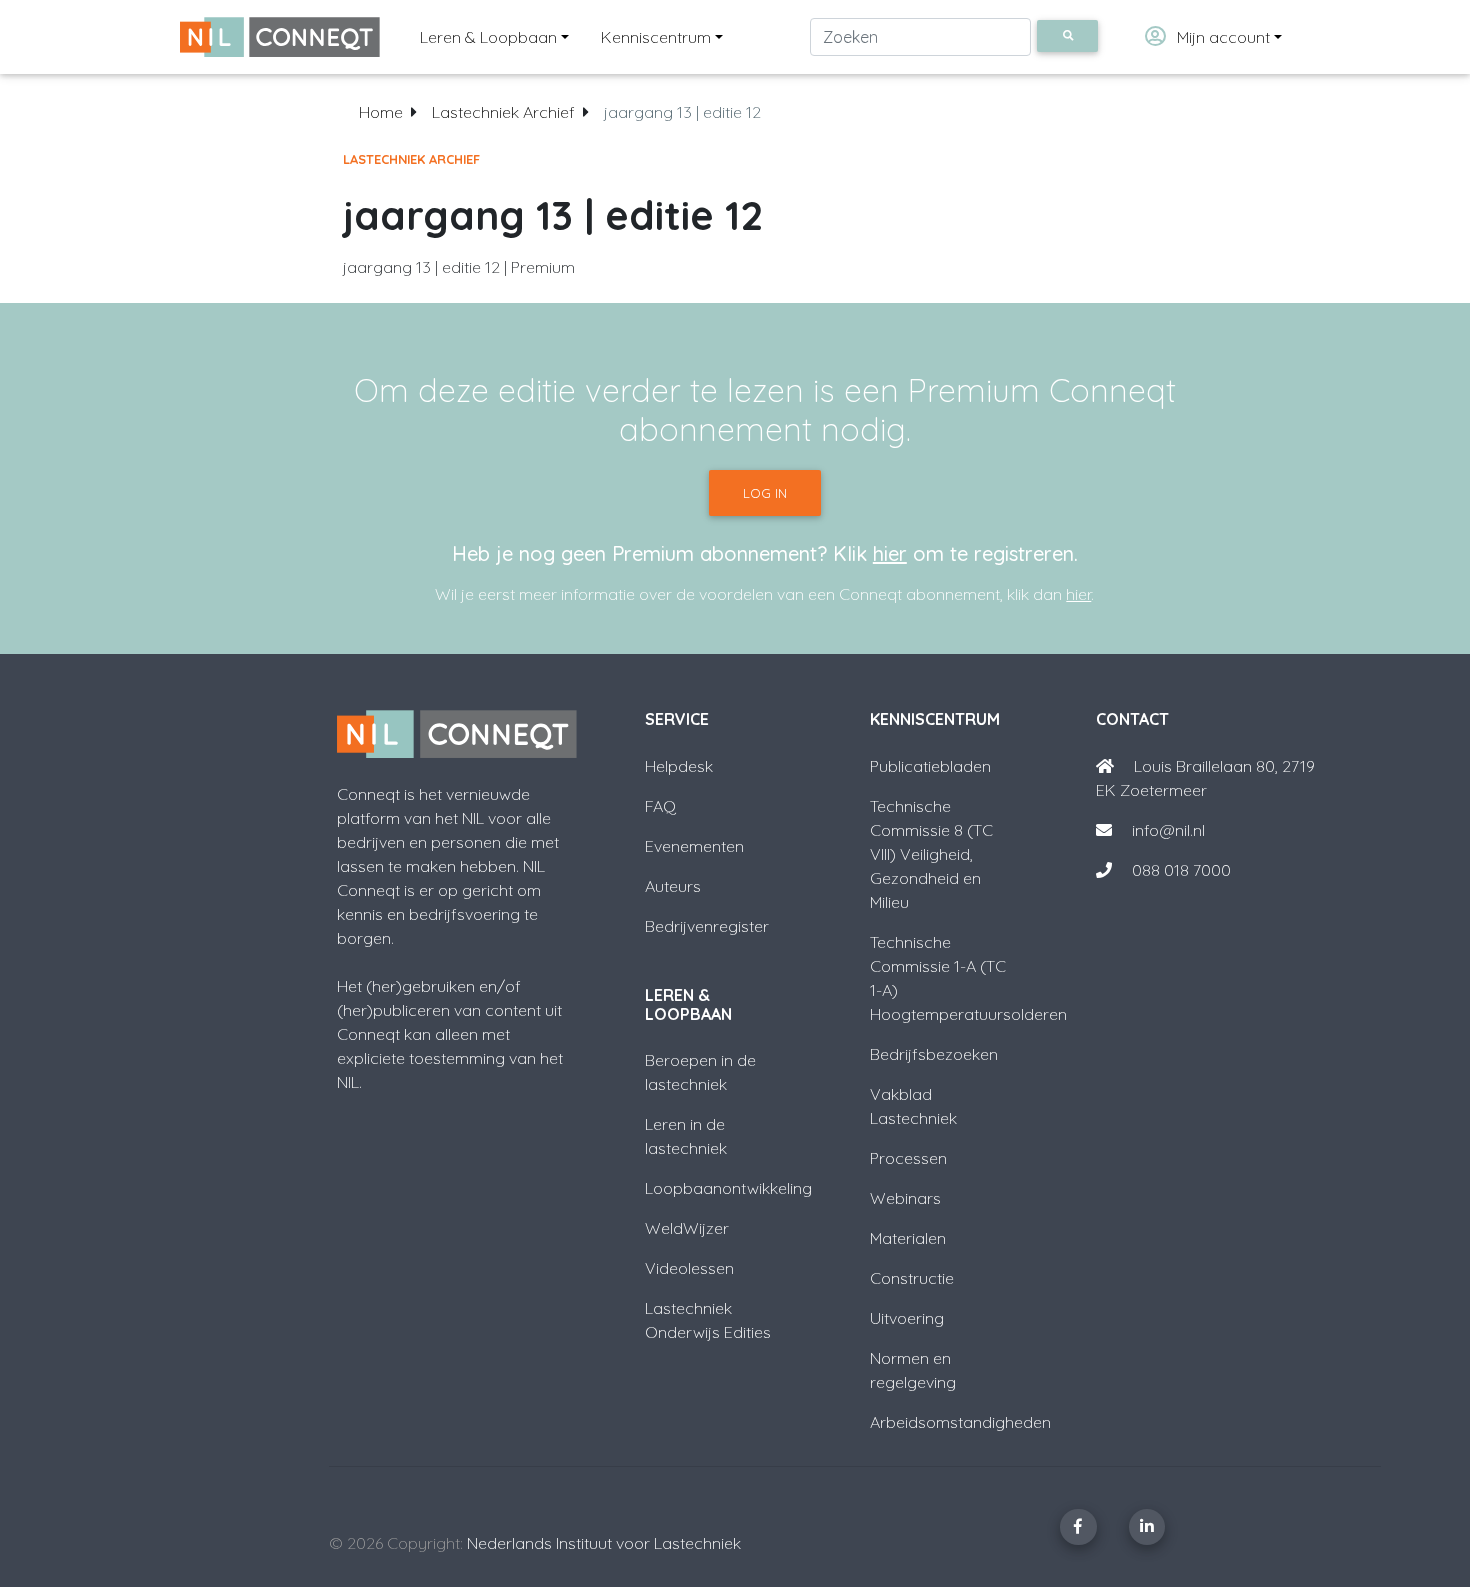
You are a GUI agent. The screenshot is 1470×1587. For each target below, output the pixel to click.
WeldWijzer (687, 1228)
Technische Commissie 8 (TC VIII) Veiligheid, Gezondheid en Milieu (931, 854)
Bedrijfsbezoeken (934, 1054)
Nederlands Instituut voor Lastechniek (604, 1543)
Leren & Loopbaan (488, 37)
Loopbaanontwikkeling (728, 1188)
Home (381, 112)
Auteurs (673, 886)
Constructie (912, 1278)
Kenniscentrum (656, 37)
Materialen (908, 1238)
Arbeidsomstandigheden (960, 1422)
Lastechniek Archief (503, 112)
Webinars (905, 1198)
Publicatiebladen (930, 766)
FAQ (660, 806)
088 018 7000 (1181, 870)
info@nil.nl (1166, 830)
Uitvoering (907, 1318)
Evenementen (694, 846)
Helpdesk (679, 766)
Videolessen (689, 1268)
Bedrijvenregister (707, 926)
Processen (908, 1158)
